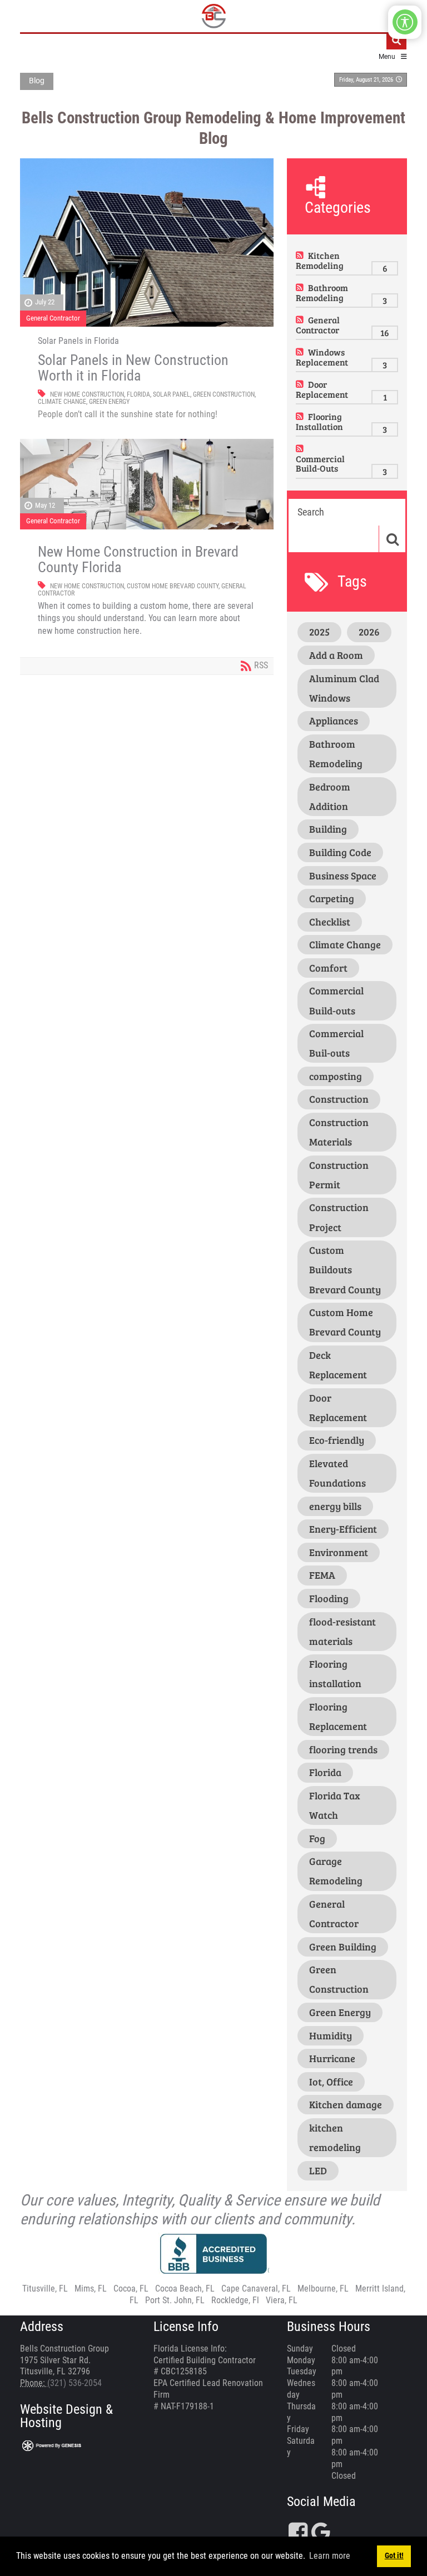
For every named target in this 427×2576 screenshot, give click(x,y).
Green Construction (224, 394)
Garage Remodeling (336, 1871)
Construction (339, 1099)
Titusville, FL (45, 2289)
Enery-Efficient (343, 1529)
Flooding (329, 1598)
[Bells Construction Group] (213, 16)
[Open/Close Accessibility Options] (405, 22)
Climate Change (62, 402)
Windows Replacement (322, 357)
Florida (138, 394)
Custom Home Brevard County (173, 586)
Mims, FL (91, 2289)
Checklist (330, 922)
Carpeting (332, 898)
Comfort (328, 968)
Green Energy (109, 402)
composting (336, 1076)
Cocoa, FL (131, 2289)
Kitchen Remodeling (320, 260)
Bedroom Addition (330, 796)
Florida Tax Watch (335, 1805)
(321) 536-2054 (75, 2383)
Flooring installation (335, 1674)
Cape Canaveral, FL (256, 2289)
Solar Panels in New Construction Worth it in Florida (133, 368)
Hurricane (332, 2058)
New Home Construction (87, 394)
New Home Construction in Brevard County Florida (138, 559)
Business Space (343, 876)
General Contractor (53, 318)
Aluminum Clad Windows (344, 688)
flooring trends (343, 1749)
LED (318, 2170)
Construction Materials (339, 1132)
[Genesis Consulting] (52, 2445)
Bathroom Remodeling (322, 292)
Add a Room (336, 655)
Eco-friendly (337, 1440)
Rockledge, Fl (235, 2300)
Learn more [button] (330, 2556)
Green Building (343, 1947)
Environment (339, 1552)
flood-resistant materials (342, 1631)
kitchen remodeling (335, 2137)
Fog (317, 1838)
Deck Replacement (338, 1365)
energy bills (335, 1506)
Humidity (331, 2035)
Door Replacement (322, 389)
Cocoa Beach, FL (185, 2289)
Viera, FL (282, 2300)
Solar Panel (172, 394)
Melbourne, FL (323, 2289)
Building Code (340, 852)
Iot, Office (331, 2082)
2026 (369, 632)
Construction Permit (339, 1175)
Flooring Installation (319, 421)
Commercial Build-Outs (320, 464)
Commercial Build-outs (336, 1000)
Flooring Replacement (338, 1716)
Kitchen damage (346, 2104)
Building (328, 829)
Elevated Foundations (337, 1473)
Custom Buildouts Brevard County (345, 1269)
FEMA (322, 1575)
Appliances (334, 721)
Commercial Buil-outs (336, 1043)
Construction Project (339, 1217)
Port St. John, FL (175, 2300)
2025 (319, 632)
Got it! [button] (394, 2556)
